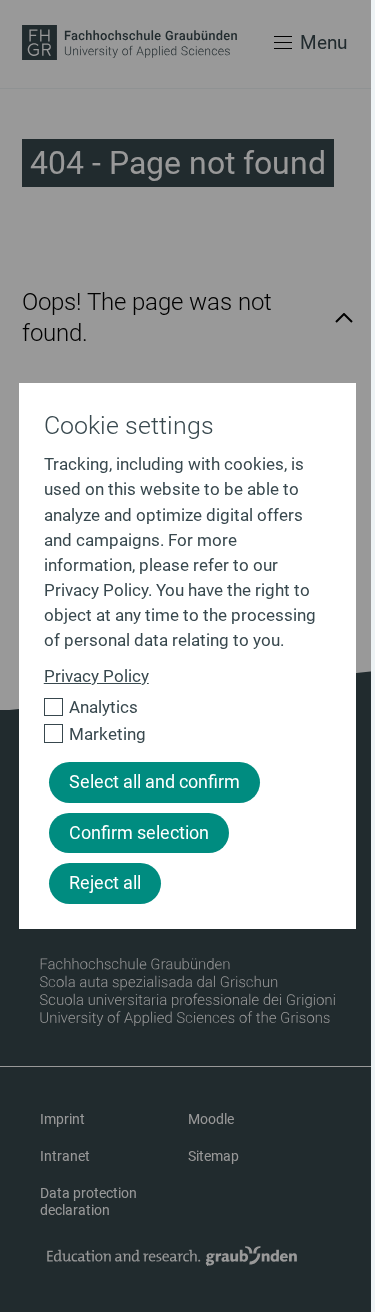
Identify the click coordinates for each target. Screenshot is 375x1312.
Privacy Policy (96, 676)
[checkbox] (179, 707)
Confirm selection (139, 833)
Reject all (105, 883)
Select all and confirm (154, 782)
